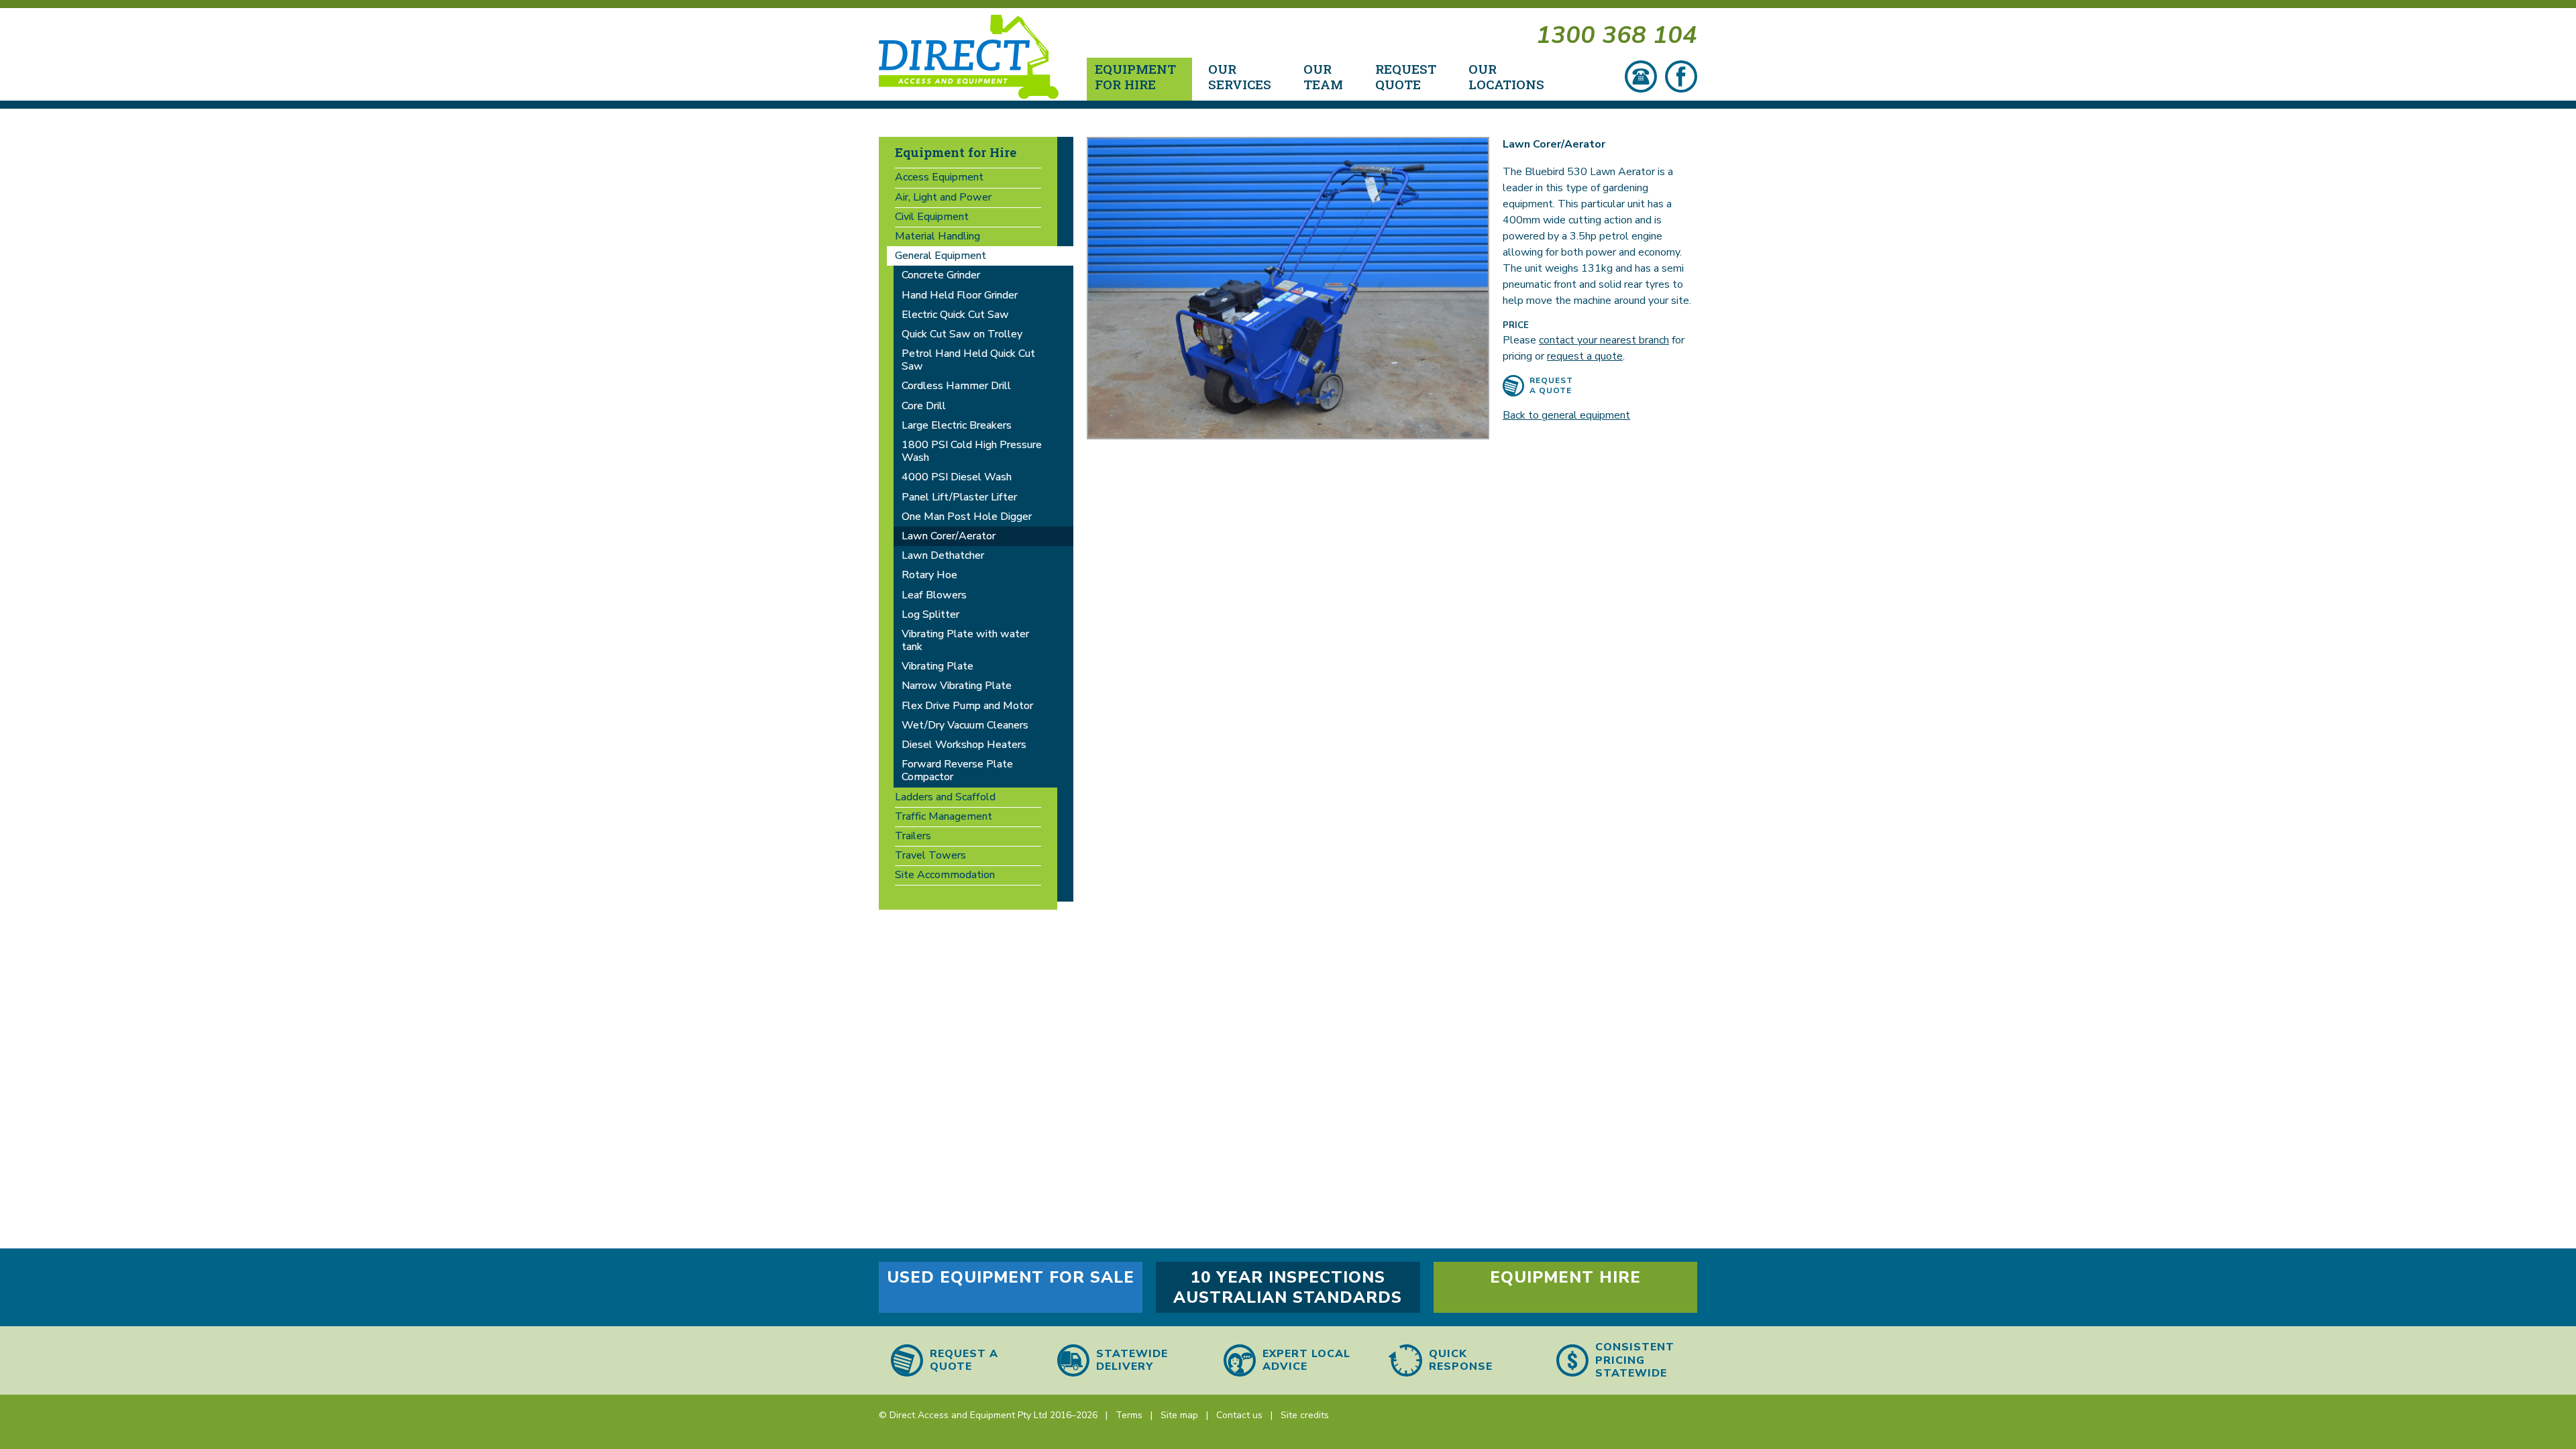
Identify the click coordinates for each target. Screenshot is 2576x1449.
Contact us (1239, 1415)
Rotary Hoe (929, 575)
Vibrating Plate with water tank (965, 640)
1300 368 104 (1617, 35)
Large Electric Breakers (957, 425)
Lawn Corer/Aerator (949, 536)
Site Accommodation (945, 875)
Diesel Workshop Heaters (964, 745)
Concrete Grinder (941, 275)
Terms (1129, 1415)
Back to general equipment (1566, 415)
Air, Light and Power (943, 197)
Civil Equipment (932, 217)
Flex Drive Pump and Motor (967, 706)
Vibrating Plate (937, 666)
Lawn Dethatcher (943, 555)
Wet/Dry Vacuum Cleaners (965, 725)
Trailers (913, 836)
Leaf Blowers (934, 595)
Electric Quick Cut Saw (955, 315)
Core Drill (924, 406)
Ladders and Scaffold (945, 797)
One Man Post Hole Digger (967, 517)
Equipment (1135, 76)
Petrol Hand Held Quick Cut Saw (968, 360)
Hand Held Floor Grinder (960, 295)
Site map (1179, 1415)
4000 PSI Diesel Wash (957, 477)
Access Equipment (939, 177)
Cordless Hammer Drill (956, 386)
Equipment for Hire (956, 152)
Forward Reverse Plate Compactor (957, 770)
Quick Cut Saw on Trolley (962, 334)
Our (1240, 76)
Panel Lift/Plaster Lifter (959, 497)
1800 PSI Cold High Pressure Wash (972, 451)
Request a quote (1551, 385)
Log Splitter (930, 614)
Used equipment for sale (1011, 1277)
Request (1406, 76)
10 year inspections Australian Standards (1288, 1287)
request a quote (1585, 356)
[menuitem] (1139, 79)
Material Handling (937, 236)
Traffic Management (944, 816)
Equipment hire (1565, 1277)
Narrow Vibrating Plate (957, 686)
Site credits (1305, 1415)
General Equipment (941, 256)
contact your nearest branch (1604, 340)
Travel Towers (930, 855)
